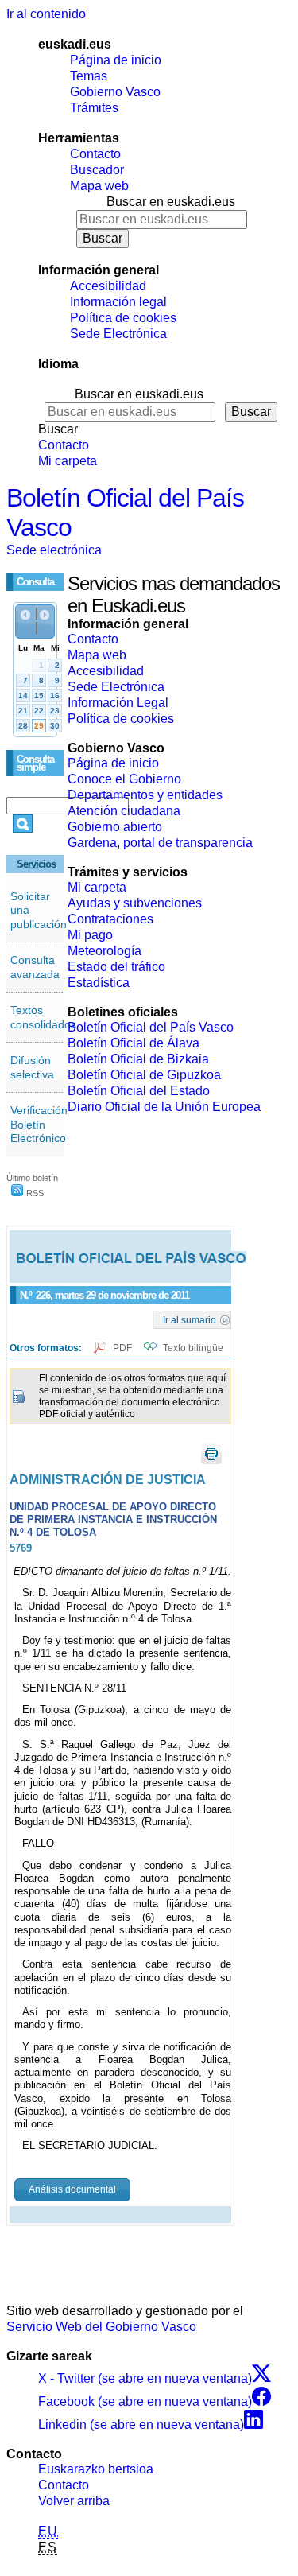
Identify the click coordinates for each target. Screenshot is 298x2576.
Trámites (94, 108)
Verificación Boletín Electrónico (39, 1124)
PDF (124, 1348)
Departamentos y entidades (145, 795)
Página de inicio (116, 60)
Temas (89, 76)
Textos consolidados (43, 1017)
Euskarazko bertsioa (96, 2469)
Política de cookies (123, 318)
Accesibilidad (108, 286)
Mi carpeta (68, 461)
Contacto (95, 154)
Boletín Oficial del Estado (139, 1091)
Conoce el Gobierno (124, 779)
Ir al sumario (190, 1319)
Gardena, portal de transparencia (160, 843)
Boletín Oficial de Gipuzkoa (144, 1075)
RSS (34, 1193)
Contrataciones (110, 919)
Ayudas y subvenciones (135, 903)
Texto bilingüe (193, 1348)
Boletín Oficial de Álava (134, 1043)
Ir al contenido (46, 14)
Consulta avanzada (35, 967)
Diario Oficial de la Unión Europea (164, 1107)
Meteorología (104, 951)
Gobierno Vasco (115, 92)
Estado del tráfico (116, 967)
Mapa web (99, 186)
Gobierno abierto (115, 827)
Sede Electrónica (118, 334)
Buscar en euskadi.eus (171, 202)
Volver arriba (74, 2501)
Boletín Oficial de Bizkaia (138, 1059)
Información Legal (118, 703)
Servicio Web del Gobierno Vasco (101, 2327)
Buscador (97, 170)
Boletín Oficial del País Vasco (151, 1027)
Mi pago (90, 935)
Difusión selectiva (32, 1067)
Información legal (118, 302)
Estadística (99, 983)
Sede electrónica (54, 550)
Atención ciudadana (124, 811)
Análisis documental (72, 2189)
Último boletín (32, 1178)
